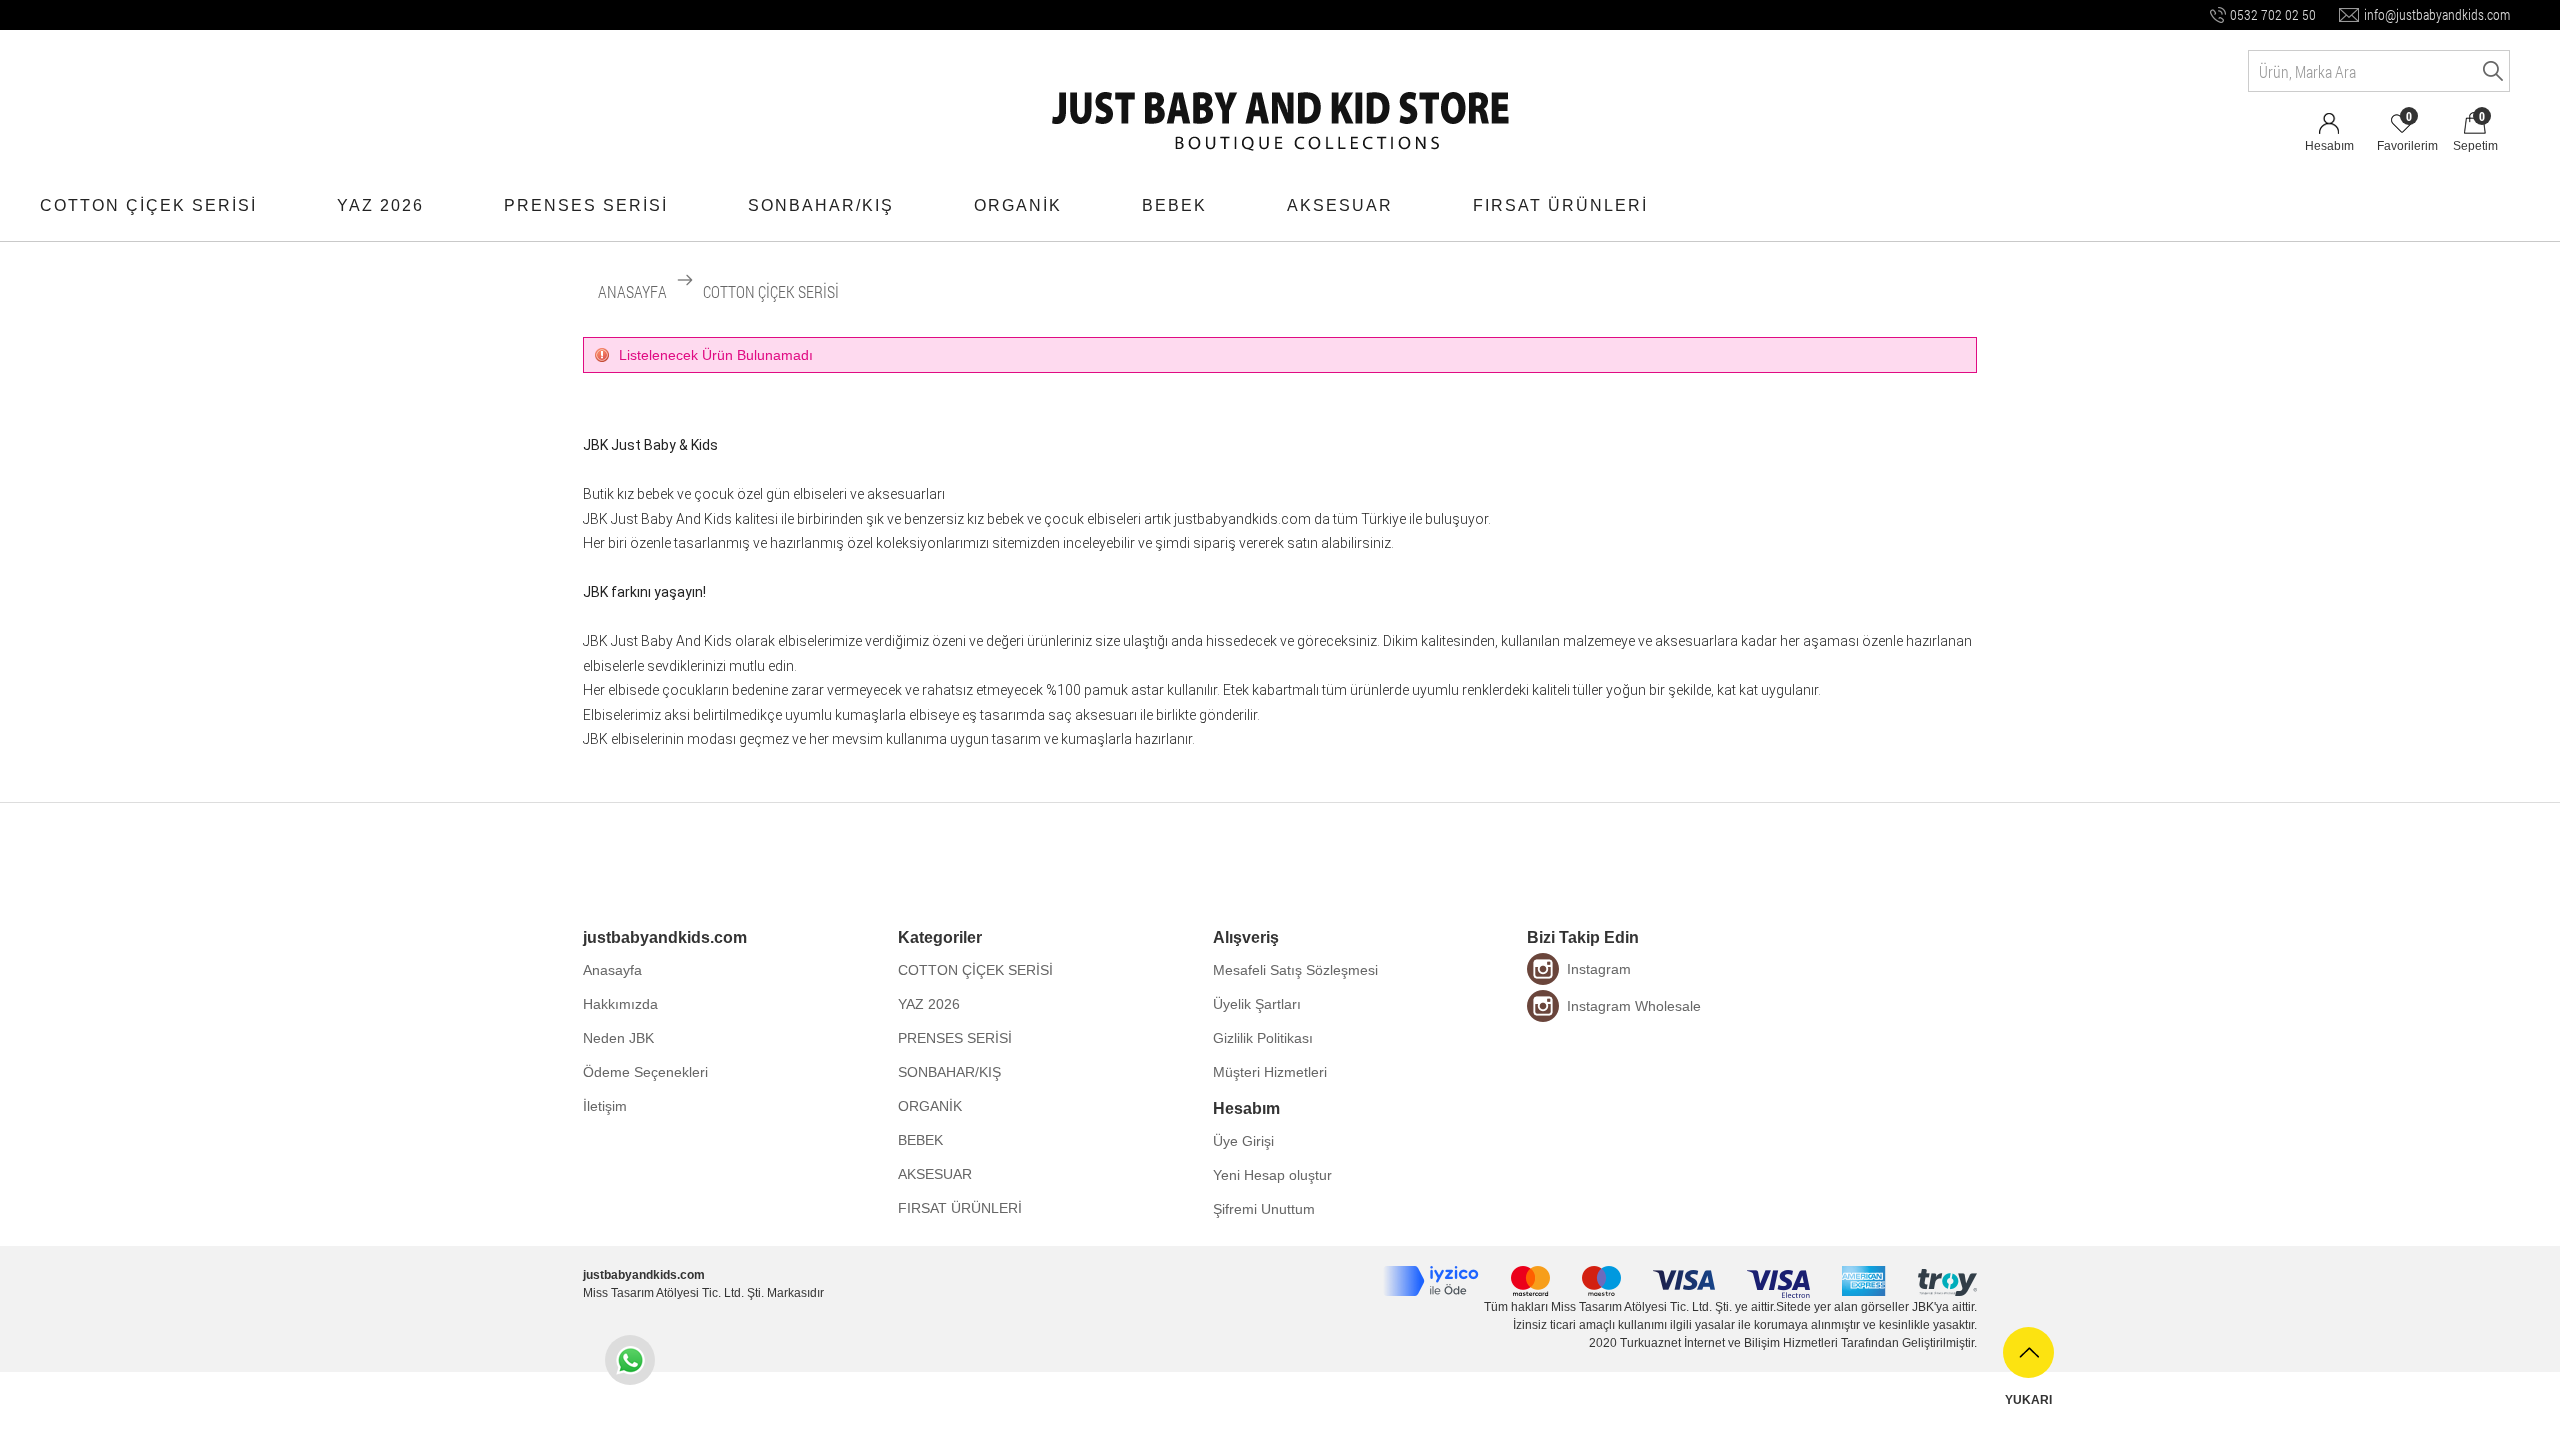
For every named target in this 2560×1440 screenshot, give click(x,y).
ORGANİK (1018, 205)
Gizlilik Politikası (1263, 1038)
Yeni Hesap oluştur (1272, 1175)
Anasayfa (612, 970)
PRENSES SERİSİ (586, 205)
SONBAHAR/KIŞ (821, 205)
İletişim (605, 1106)
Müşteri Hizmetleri (1270, 1072)
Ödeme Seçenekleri (645, 1072)
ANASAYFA (632, 291)
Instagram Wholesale (1634, 1006)
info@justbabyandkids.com (2437, 14)
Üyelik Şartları (1257, 1004)
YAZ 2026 (380, 205)
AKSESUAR (1340, 205)
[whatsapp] (630, 1360)
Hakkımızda (620, 1004)
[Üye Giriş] (2329, 114)
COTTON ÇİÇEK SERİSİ (148, 205)
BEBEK (1174, 205)
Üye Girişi (1243, 1141)
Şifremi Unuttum (1264, 1209)
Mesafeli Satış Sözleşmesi (1295, 970)
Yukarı (2028, 1400)
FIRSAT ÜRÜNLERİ (1560, 205)
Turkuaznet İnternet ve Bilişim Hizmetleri (1729, 1343)
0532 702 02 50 (2273, 14)
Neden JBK (618, 1038)
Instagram (1599, 969)
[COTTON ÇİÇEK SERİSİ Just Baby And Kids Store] (1280, 104)
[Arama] (2489, 71)
